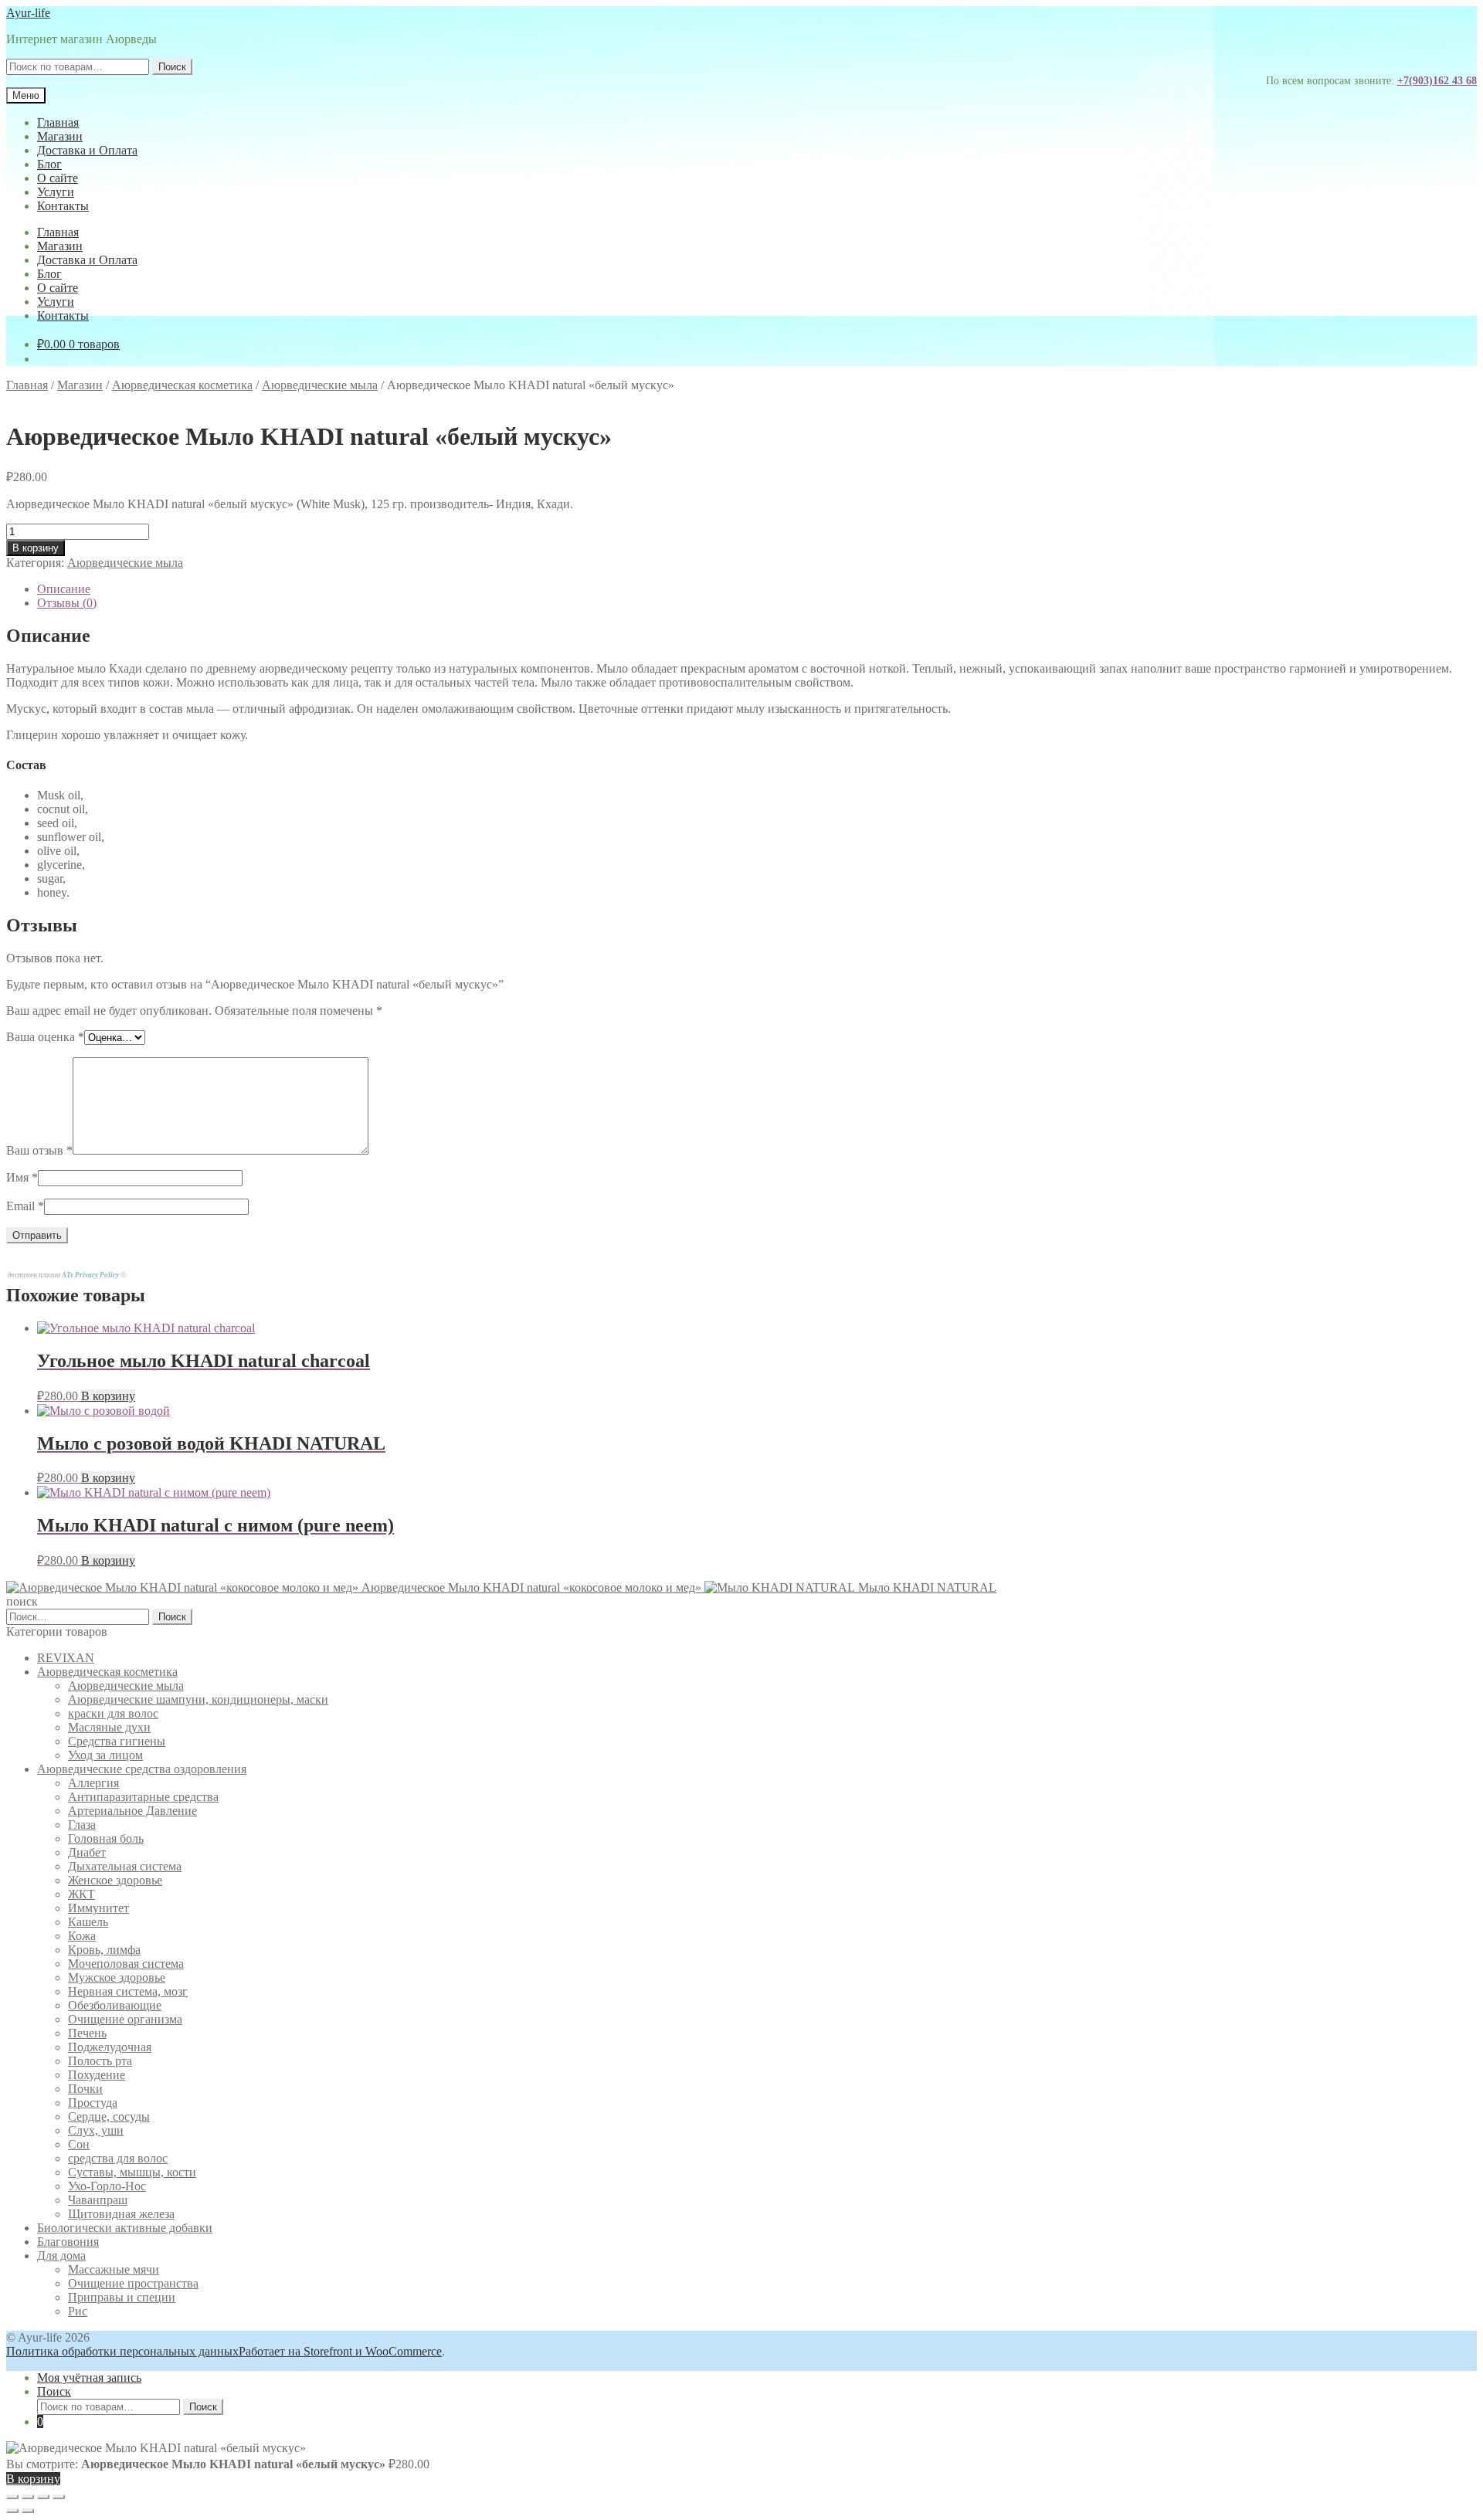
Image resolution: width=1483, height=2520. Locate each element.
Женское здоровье (115, 1880)
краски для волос (113, 1713)
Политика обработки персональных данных (122, 2351)
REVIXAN (66, 1658)
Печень (87, 2033)
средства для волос (118, 2158)
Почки (85, 2089)
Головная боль (106, 1838)
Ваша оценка (45, 1037)
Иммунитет (98, 1908)
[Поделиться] (43, 2497)
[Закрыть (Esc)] (59, 2497)
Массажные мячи (114, 2269)
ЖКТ (81, 1894)
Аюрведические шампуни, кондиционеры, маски (198, 1699)
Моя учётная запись (89, 2378)
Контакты (63, 206)
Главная (58, 122)
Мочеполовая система (126, 1964)
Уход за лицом (105, 1755)
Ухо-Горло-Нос (107, 2186)
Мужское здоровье (117, 1977)
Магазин (60, 136)
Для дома (61, 2255)
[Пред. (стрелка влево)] (12, 2511)
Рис (78, 2311)
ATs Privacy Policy (91, 1275)
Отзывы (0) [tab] (67, 603)
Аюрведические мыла (320, 385)
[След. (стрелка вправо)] (28, 2511)
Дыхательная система (125, 1866)
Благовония (68, 2242)
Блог (49, 164)
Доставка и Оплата (87, 150)
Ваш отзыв (39, 1150)
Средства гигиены (117, 1741)
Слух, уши (96, 2130)
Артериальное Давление (132, 1811)
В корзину (36, 548)
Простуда (93, 2103)
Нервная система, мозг (128, 1991)
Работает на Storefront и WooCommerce (340, 2351)
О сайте (58, 178)
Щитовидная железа (121, 2214)
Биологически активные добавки (125, 2228)
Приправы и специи (122, 2297)
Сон (79, 2144)
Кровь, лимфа (104, 1950)
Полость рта (100, 2061)
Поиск (172, 67)
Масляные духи (109, 1727)
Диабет (87, 1852)
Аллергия (93, 1783)
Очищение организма (125, 2019)
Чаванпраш (98, 2200)
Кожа (82, 1936)
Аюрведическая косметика (182, 385)
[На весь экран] (28, 2497)
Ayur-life (28, 13)
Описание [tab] (64, 589)
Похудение (97, 2075)
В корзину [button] (108, 1396)
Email (25, 1206)
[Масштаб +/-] (12, 2497)
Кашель (88, 1922)
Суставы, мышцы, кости (132, 2172)
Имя (22, 1177)
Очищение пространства (133, 2283)
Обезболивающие (115, 2005)
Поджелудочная (110, 2047)
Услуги (56, 192)
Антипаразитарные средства (143, 1797)
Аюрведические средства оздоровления (142, 1769)
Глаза (82, 1825)
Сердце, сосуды (109, 2116)
